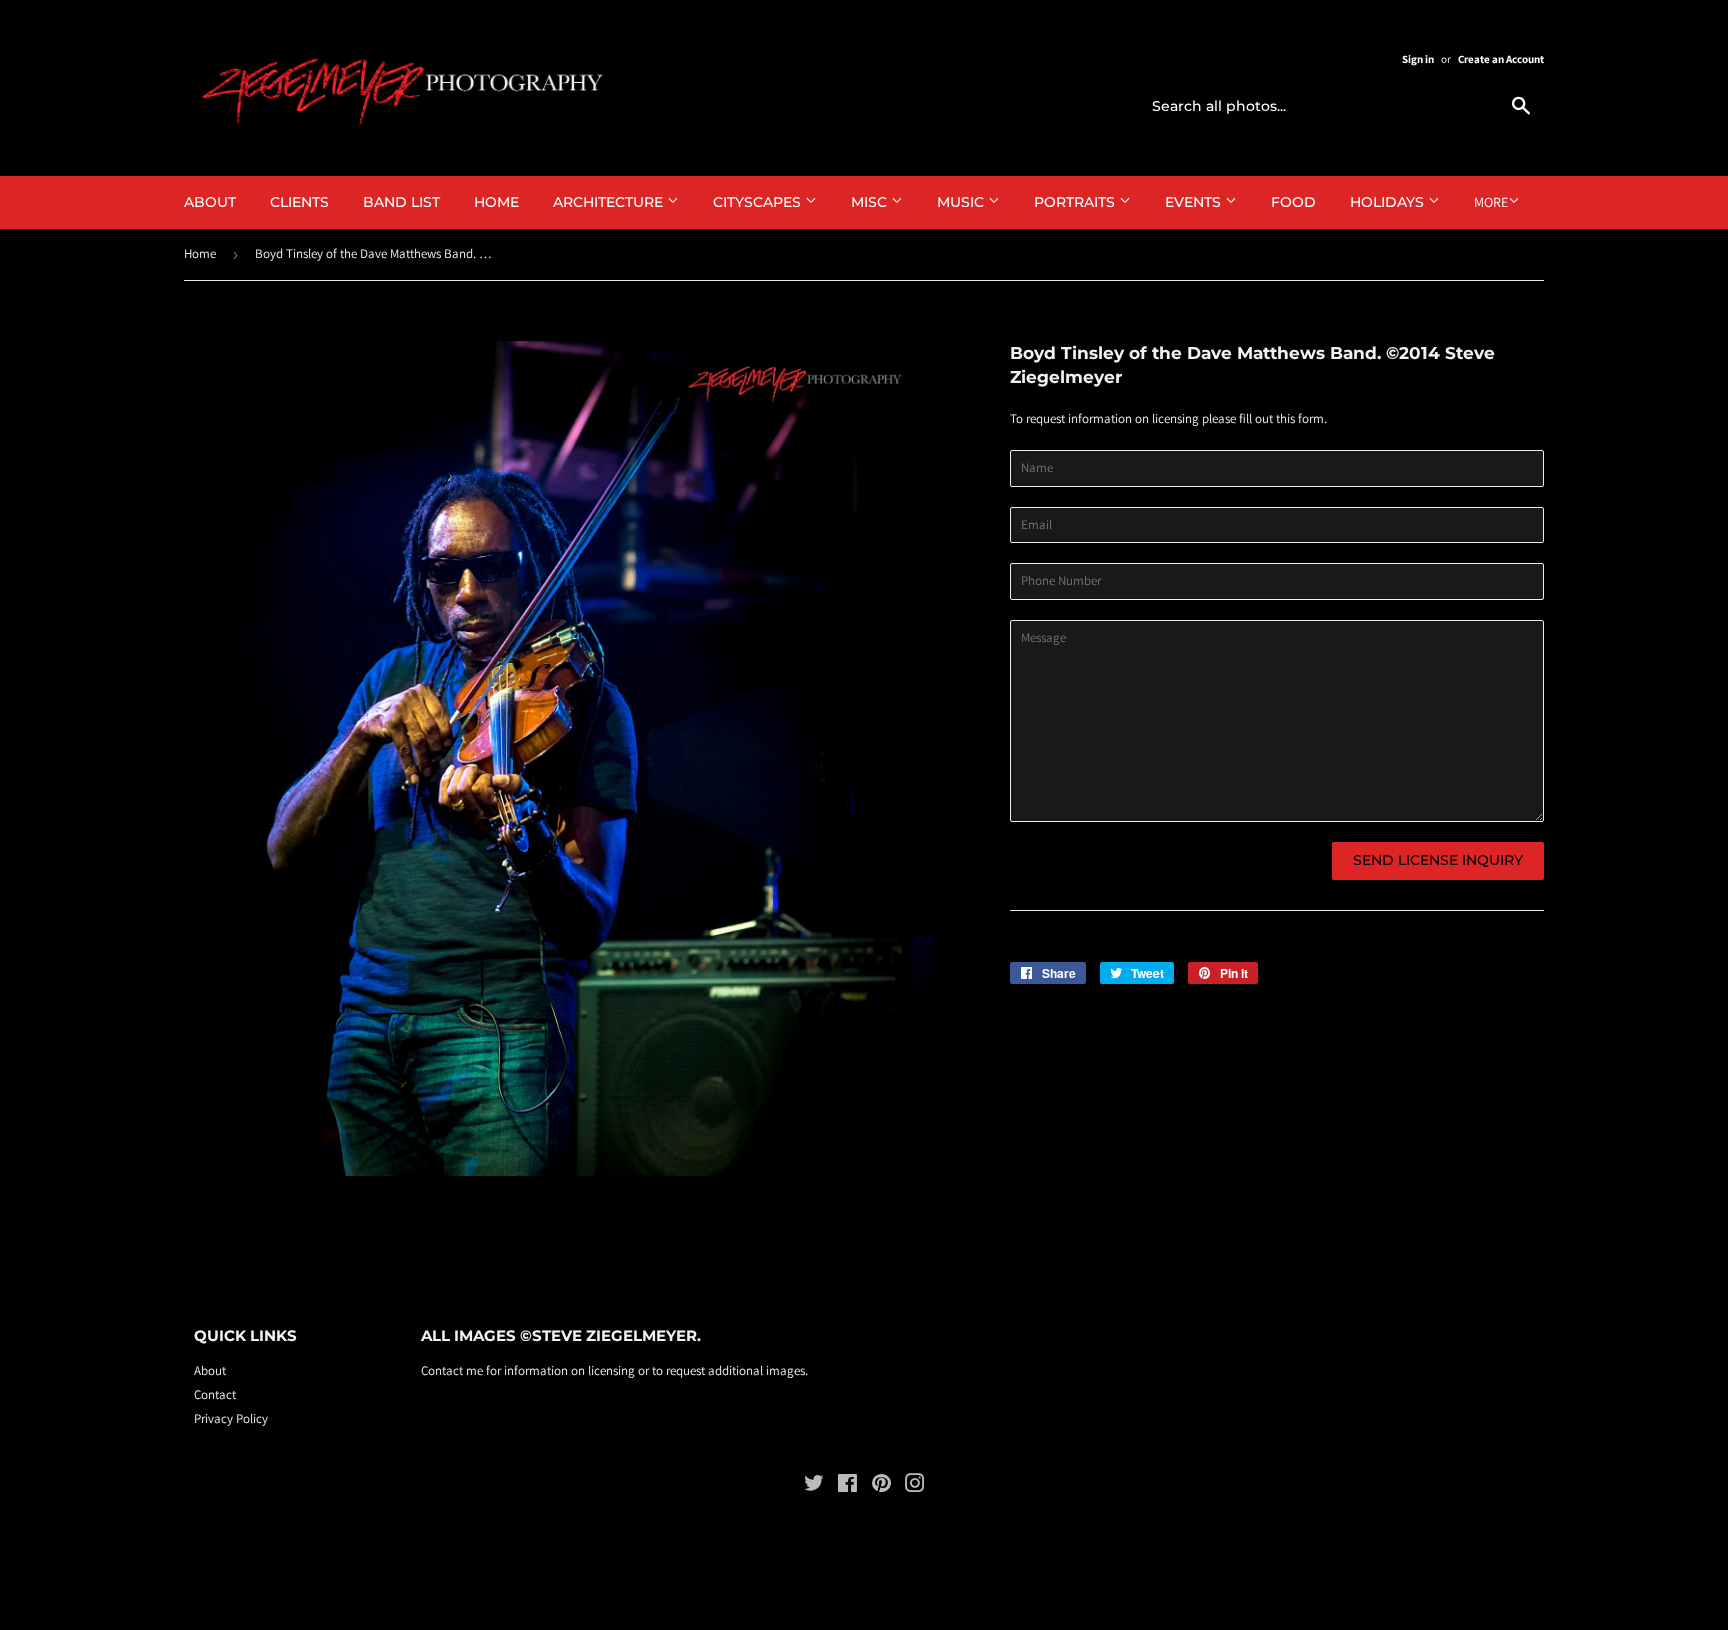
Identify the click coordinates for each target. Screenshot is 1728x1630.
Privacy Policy (231, 1418)
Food (1293, 202)
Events (1195, 202)
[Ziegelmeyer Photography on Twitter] (814, 1486)
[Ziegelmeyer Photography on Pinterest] (881, 1486)
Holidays (1389, 202)
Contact (215, 1394)
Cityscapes (759, 202)
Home (496, 202)
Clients (299, 202)
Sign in (1418, 59)
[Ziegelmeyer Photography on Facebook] (847, 1486)
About (210, 202)
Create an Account (1501, 59)
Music (962, 202)
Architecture (610, 202)
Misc (871, 202)
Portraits (1076, 202)
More (1491, 202)
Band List (401, 202)
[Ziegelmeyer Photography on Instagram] (915, 1486)
